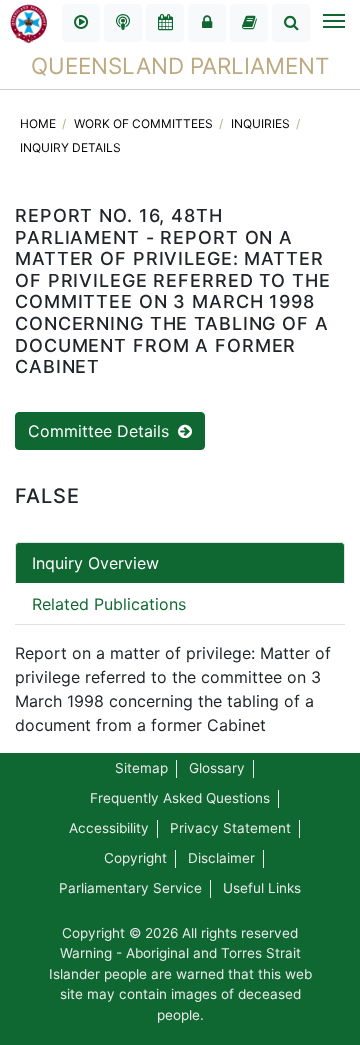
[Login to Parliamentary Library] (249, 23)
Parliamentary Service (130, 888)
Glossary (217, 768)
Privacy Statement (230, 828)
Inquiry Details (70, 147)
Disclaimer (221, 858)
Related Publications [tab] (109, 604)
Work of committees (145, 123)
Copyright (135, 858)
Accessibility (109, 828)
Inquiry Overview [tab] (95, 563)
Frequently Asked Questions (180, 798)
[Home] (29, 22)
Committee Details (101, 431)
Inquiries (262, 123)
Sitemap (141, 768)
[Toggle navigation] (333, 23)
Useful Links (262, 888)
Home (39, 123)
